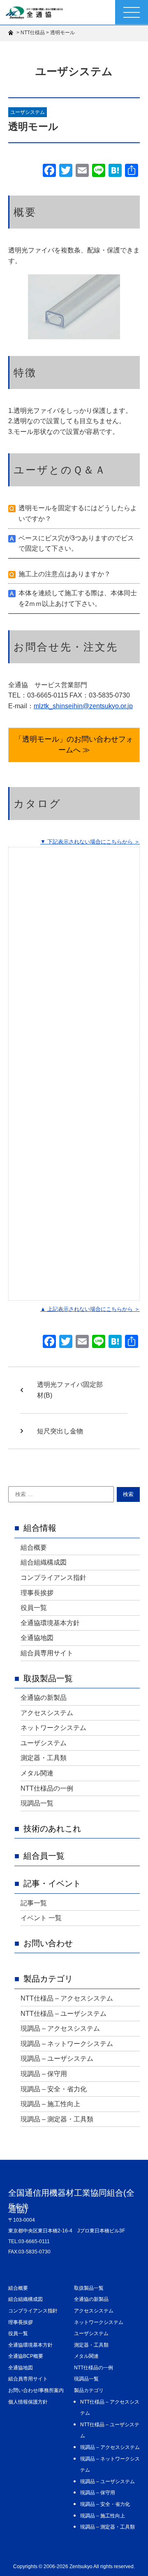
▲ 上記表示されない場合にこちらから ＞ (90, 1309)
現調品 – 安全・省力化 (54, 2089)
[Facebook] (49, 171)
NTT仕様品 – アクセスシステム (67, 1998)
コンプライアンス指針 (53, 1578)
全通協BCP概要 (26, 2356)
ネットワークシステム (53, 1728)
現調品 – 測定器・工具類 (57, 2119)
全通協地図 (37, 1638)
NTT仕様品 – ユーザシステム (64, 2014)
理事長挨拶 (37, 1593)
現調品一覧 (37, 1803)
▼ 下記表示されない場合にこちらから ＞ (90, 842)
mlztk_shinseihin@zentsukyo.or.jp (83, 706)
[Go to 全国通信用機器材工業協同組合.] (12, 33)
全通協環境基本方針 (50, 1623)
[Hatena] (115, 171)
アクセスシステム (47, 1713)
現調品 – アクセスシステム (60, 2028)
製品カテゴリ (48, 1979)
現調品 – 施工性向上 (50, 2104)
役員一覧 (34, 1608)
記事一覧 (34, 1903)
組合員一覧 (44, 1856)
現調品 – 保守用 (44, 2074)
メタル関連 (37, 1773)
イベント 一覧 (41, 1918)
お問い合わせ (48, 1943)
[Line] (99, 171)
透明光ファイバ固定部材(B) (70, 1390)
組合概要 (34, 1547)
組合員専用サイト (47, 1653)
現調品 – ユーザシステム (57, 2059)
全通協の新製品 (44, 1698)
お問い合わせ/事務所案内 (36, 2390)
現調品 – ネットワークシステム (67, 2044)
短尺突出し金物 (60, 1431)
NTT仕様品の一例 (47, 1788)
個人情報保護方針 (28, 2402)
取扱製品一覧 (48, 1678)
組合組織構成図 (44, 1562)
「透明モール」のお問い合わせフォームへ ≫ (74, 745)
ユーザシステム (28, 112)
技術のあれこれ (52, 1829)
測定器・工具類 (44, 1758)
